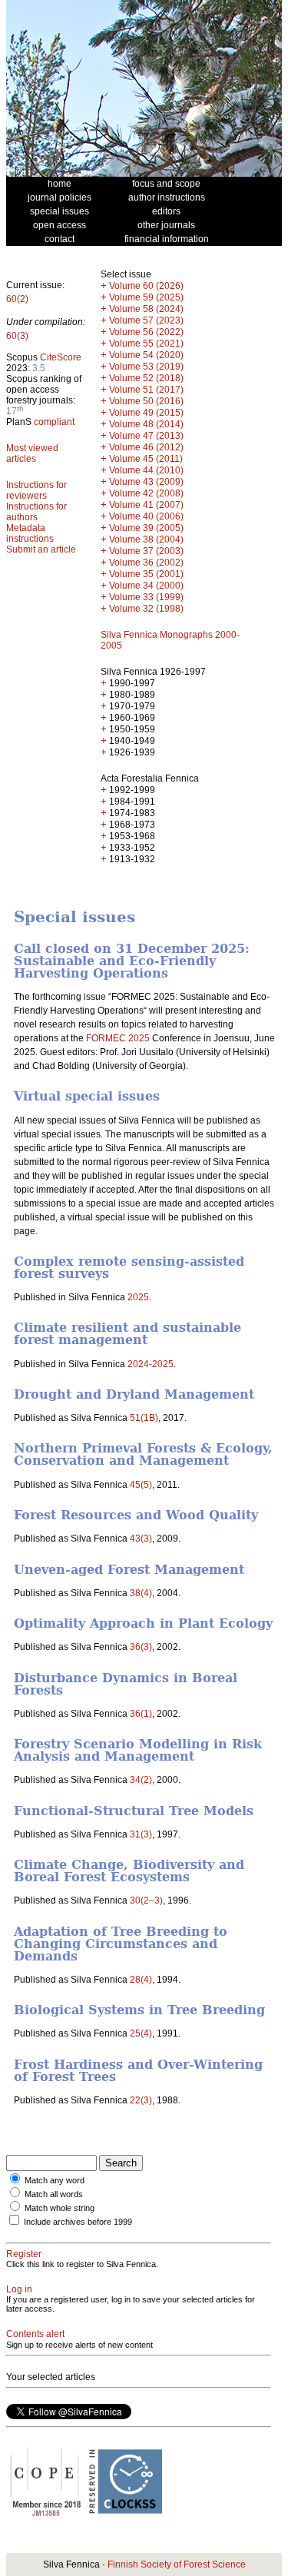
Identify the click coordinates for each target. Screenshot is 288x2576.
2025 (138, 1297)
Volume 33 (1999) (146, 597)
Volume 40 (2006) (146, 516)
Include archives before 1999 (78, 2222)
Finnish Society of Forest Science (177, 2564)
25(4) (141, 2033)
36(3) (141, 1647)
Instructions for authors (36, 512)
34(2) (141, 1780)
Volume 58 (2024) (146, 309)
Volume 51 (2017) (146, 390)
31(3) (141, 1834)
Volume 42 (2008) (146, 493)
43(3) (141, 1539)
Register (24, 2254)
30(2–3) (146, 1900)
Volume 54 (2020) (146, 355)
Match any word (55, 2180)
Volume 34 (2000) (146, 586)
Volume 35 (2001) (146, 574)
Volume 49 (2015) (146, 413)
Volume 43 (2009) (146, 482)
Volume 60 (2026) (146, 286)
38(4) (141, 1593)
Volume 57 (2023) (146, 320)
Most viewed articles (32, 453)
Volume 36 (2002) (146, 563)
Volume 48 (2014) (146, 424)
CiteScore (61, 357)
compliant (54, 422)
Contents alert (35, 2334)
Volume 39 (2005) (146, 528)
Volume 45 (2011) (146, 459)
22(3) (141, 2100)
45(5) (141, 1485)
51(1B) (144, 1418)
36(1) (141, 1714)
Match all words (54, 2194)
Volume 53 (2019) (146, 367)
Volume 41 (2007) (146, 505)
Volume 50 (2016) (146, 401)
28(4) (141, 1980)
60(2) (17, 299)
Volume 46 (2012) (146, 447)
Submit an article (41, 549)
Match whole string (60, 2208)
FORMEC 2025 (118, 1038)
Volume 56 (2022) (146, 332)
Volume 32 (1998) (146, 609)
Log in (19, 2289)
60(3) (17, 336)
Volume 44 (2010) (146, 470)
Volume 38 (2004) (146, 539)
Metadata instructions (30, 533)
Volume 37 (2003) (146, 551)
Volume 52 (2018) (146, 378)
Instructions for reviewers (36, 490)
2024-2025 (151, 1364)
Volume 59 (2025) (146, 297)
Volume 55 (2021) (146, 344)
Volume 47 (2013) (146, 436)
